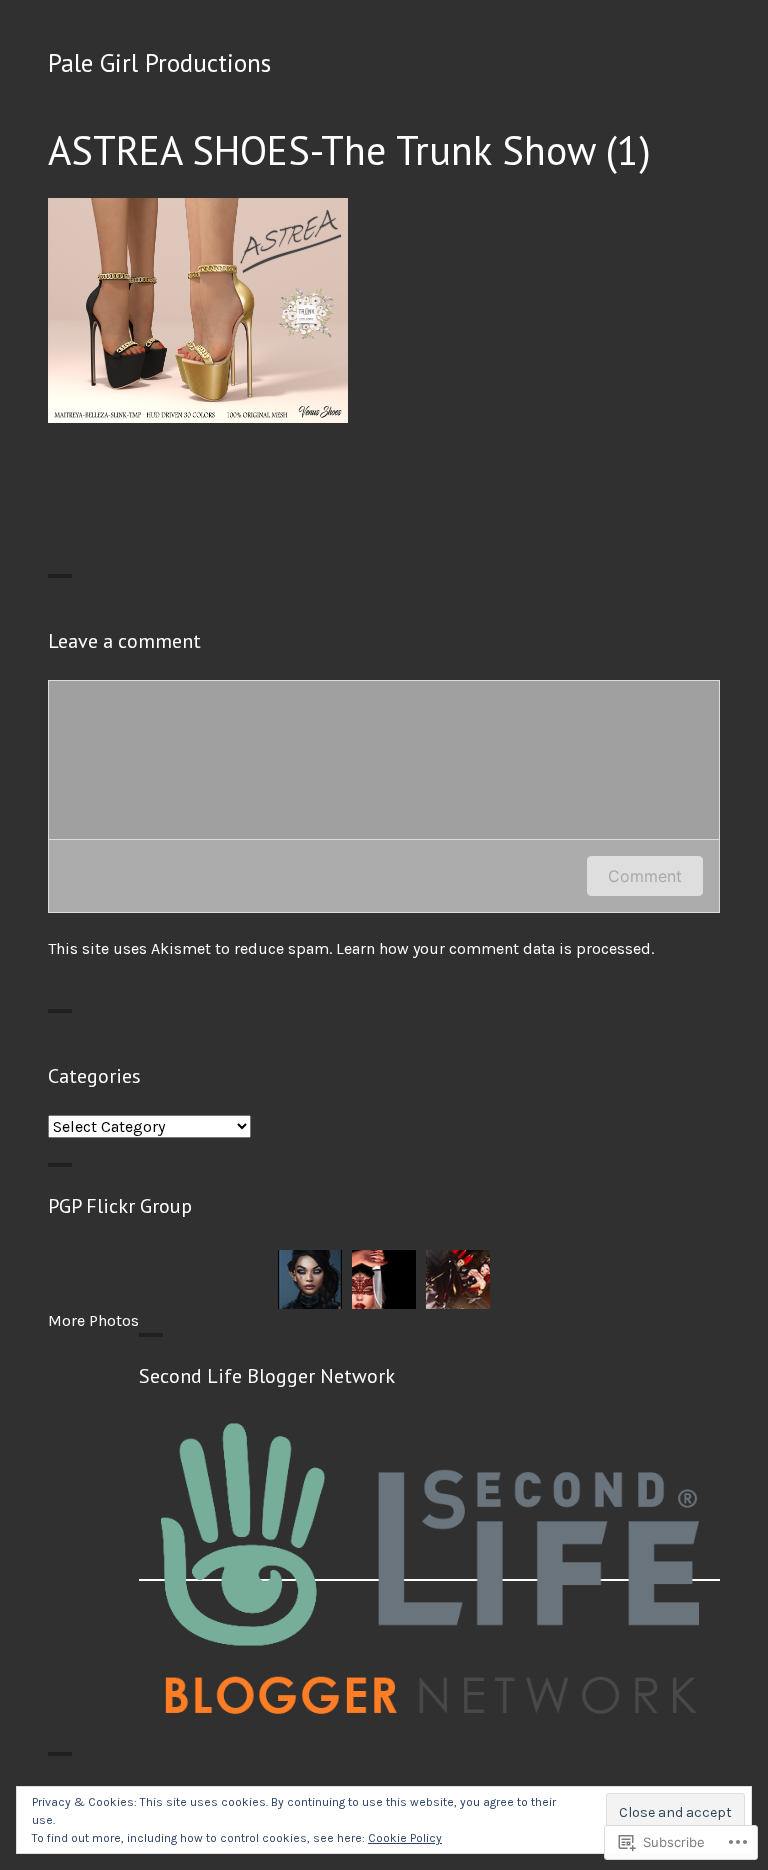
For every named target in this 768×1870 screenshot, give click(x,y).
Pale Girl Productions (159, 63)
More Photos (93, 1320)
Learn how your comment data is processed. (495, 948)
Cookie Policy (405, 1838)
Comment (645, 876)
